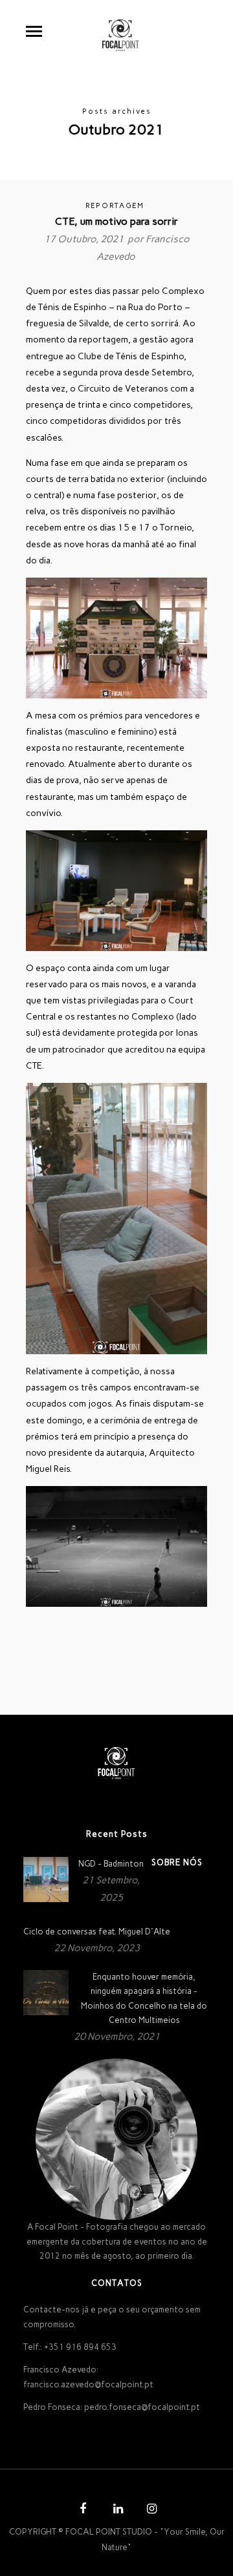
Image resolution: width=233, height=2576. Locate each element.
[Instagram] (150, 2510)
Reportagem (115, 206)
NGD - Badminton (111, 1864)
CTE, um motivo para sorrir (116, 221)
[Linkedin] (116, 2510)
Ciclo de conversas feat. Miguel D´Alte (97, 1932)
